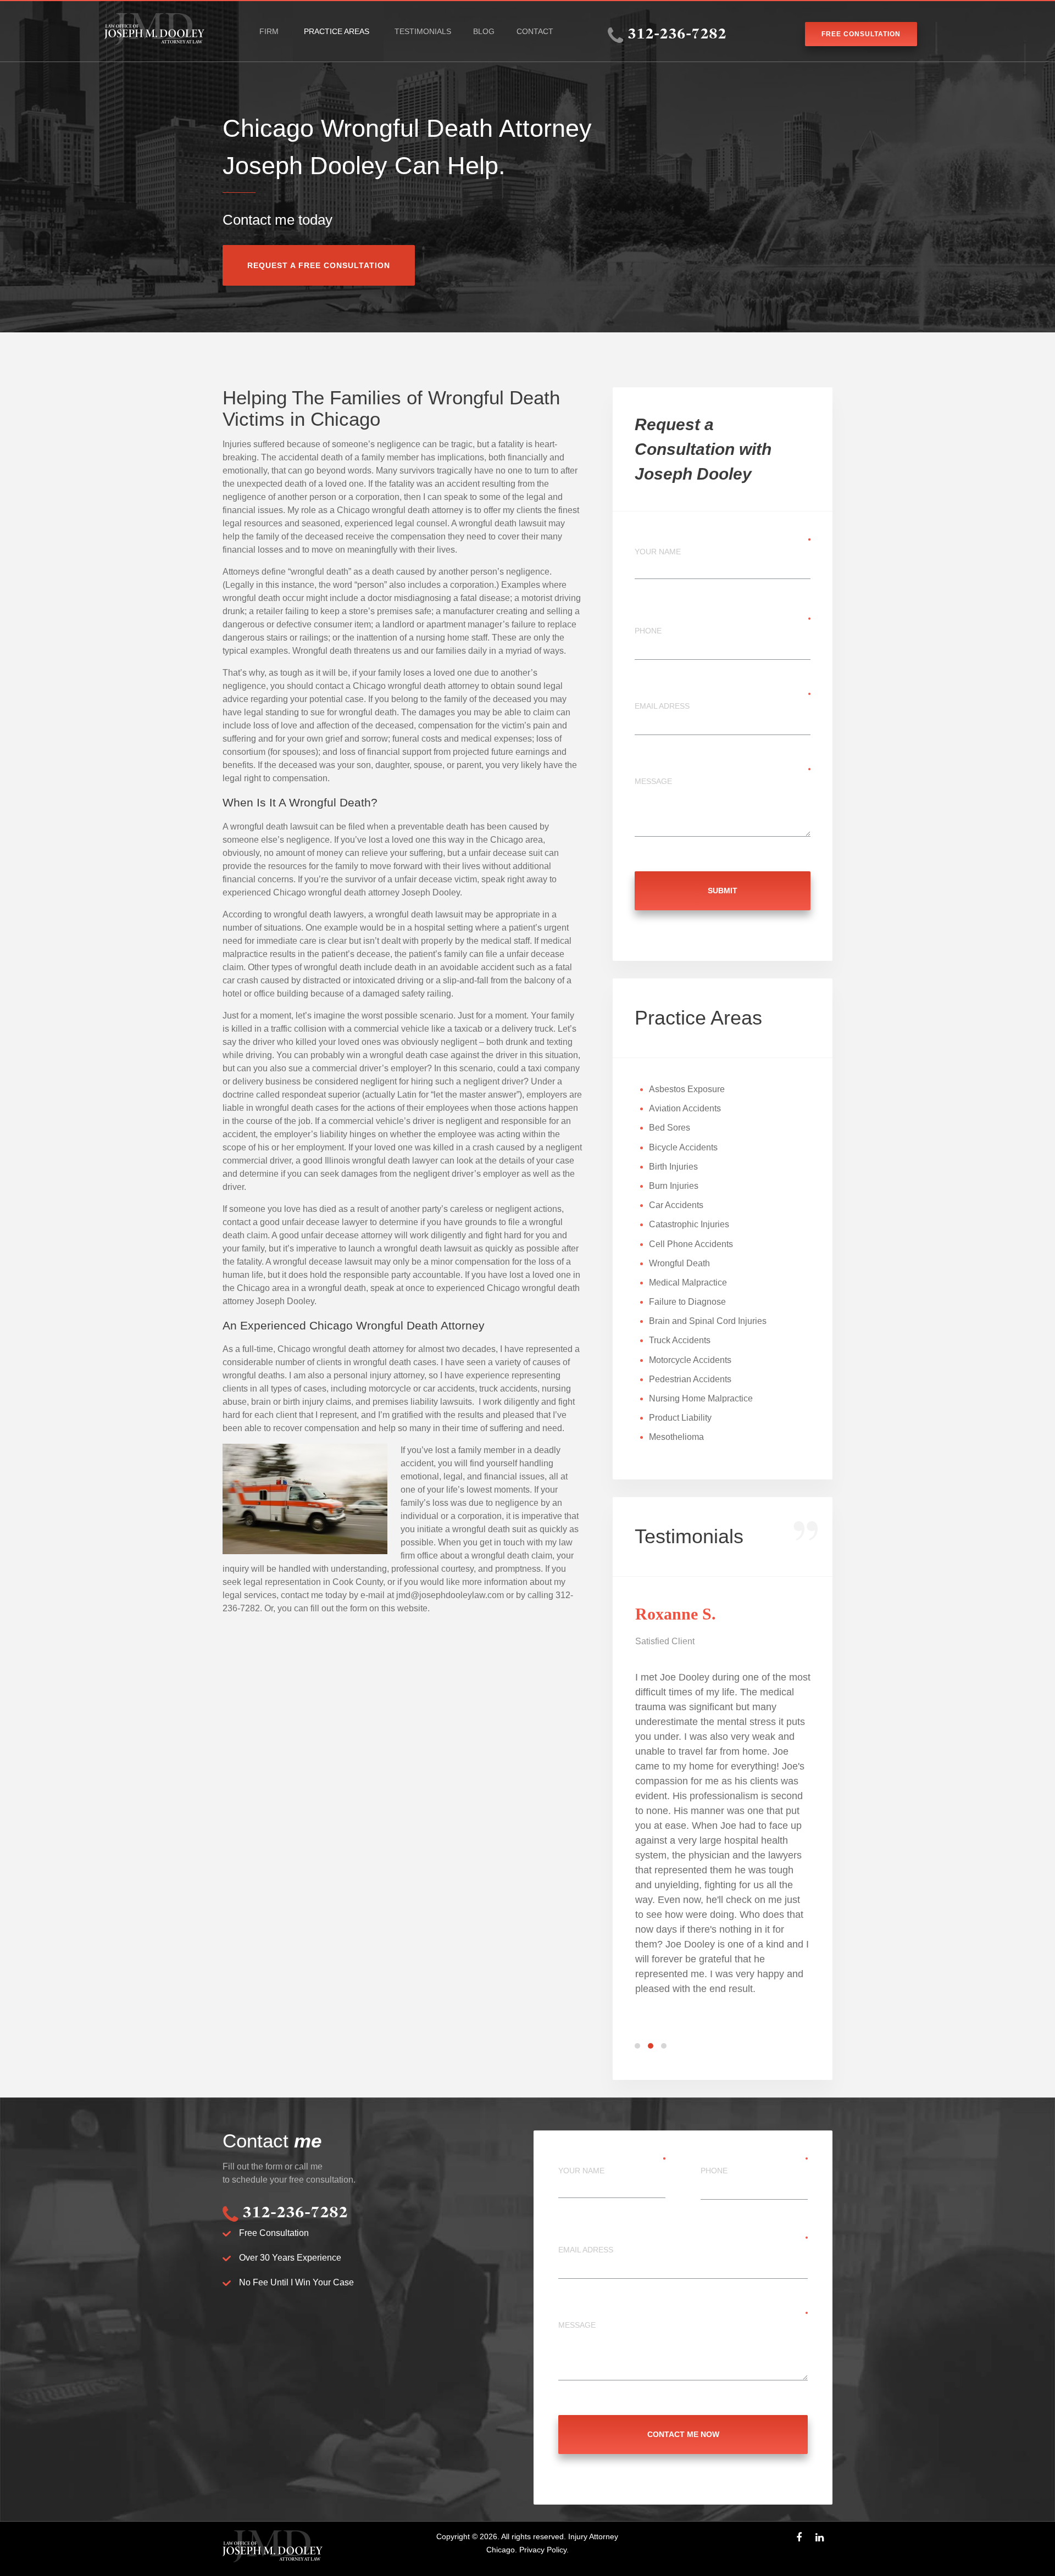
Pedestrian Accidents (690, 1379)
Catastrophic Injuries (689, 1224)
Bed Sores (670, 1128)
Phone (648, 631)
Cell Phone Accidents (691, 1244)
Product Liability (680, 1418)
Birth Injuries (673, 1167)
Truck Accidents (680, 1340)
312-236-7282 (677, 35)
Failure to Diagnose (687, 1302)
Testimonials (423, 31)
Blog (484, 31)
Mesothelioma (676, 1437)
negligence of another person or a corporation (311, 497)
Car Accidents (676, 1205)
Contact (535, 31)
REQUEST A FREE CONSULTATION (319, 265)
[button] (639, 2046)
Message (653, 781)
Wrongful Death (679, 1263)
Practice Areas (337, 31)
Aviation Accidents (685, 1108)
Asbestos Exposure (687, 1089)
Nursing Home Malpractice (701, 1398)
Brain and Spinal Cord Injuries (708, 1321)
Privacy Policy (543, 2550)
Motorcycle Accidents (690, 1360)
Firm (269, 31)
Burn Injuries (674, 1186)
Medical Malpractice (688, 1283)
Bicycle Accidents (683, 1147)
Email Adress (662, 706)
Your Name (658, 552)
